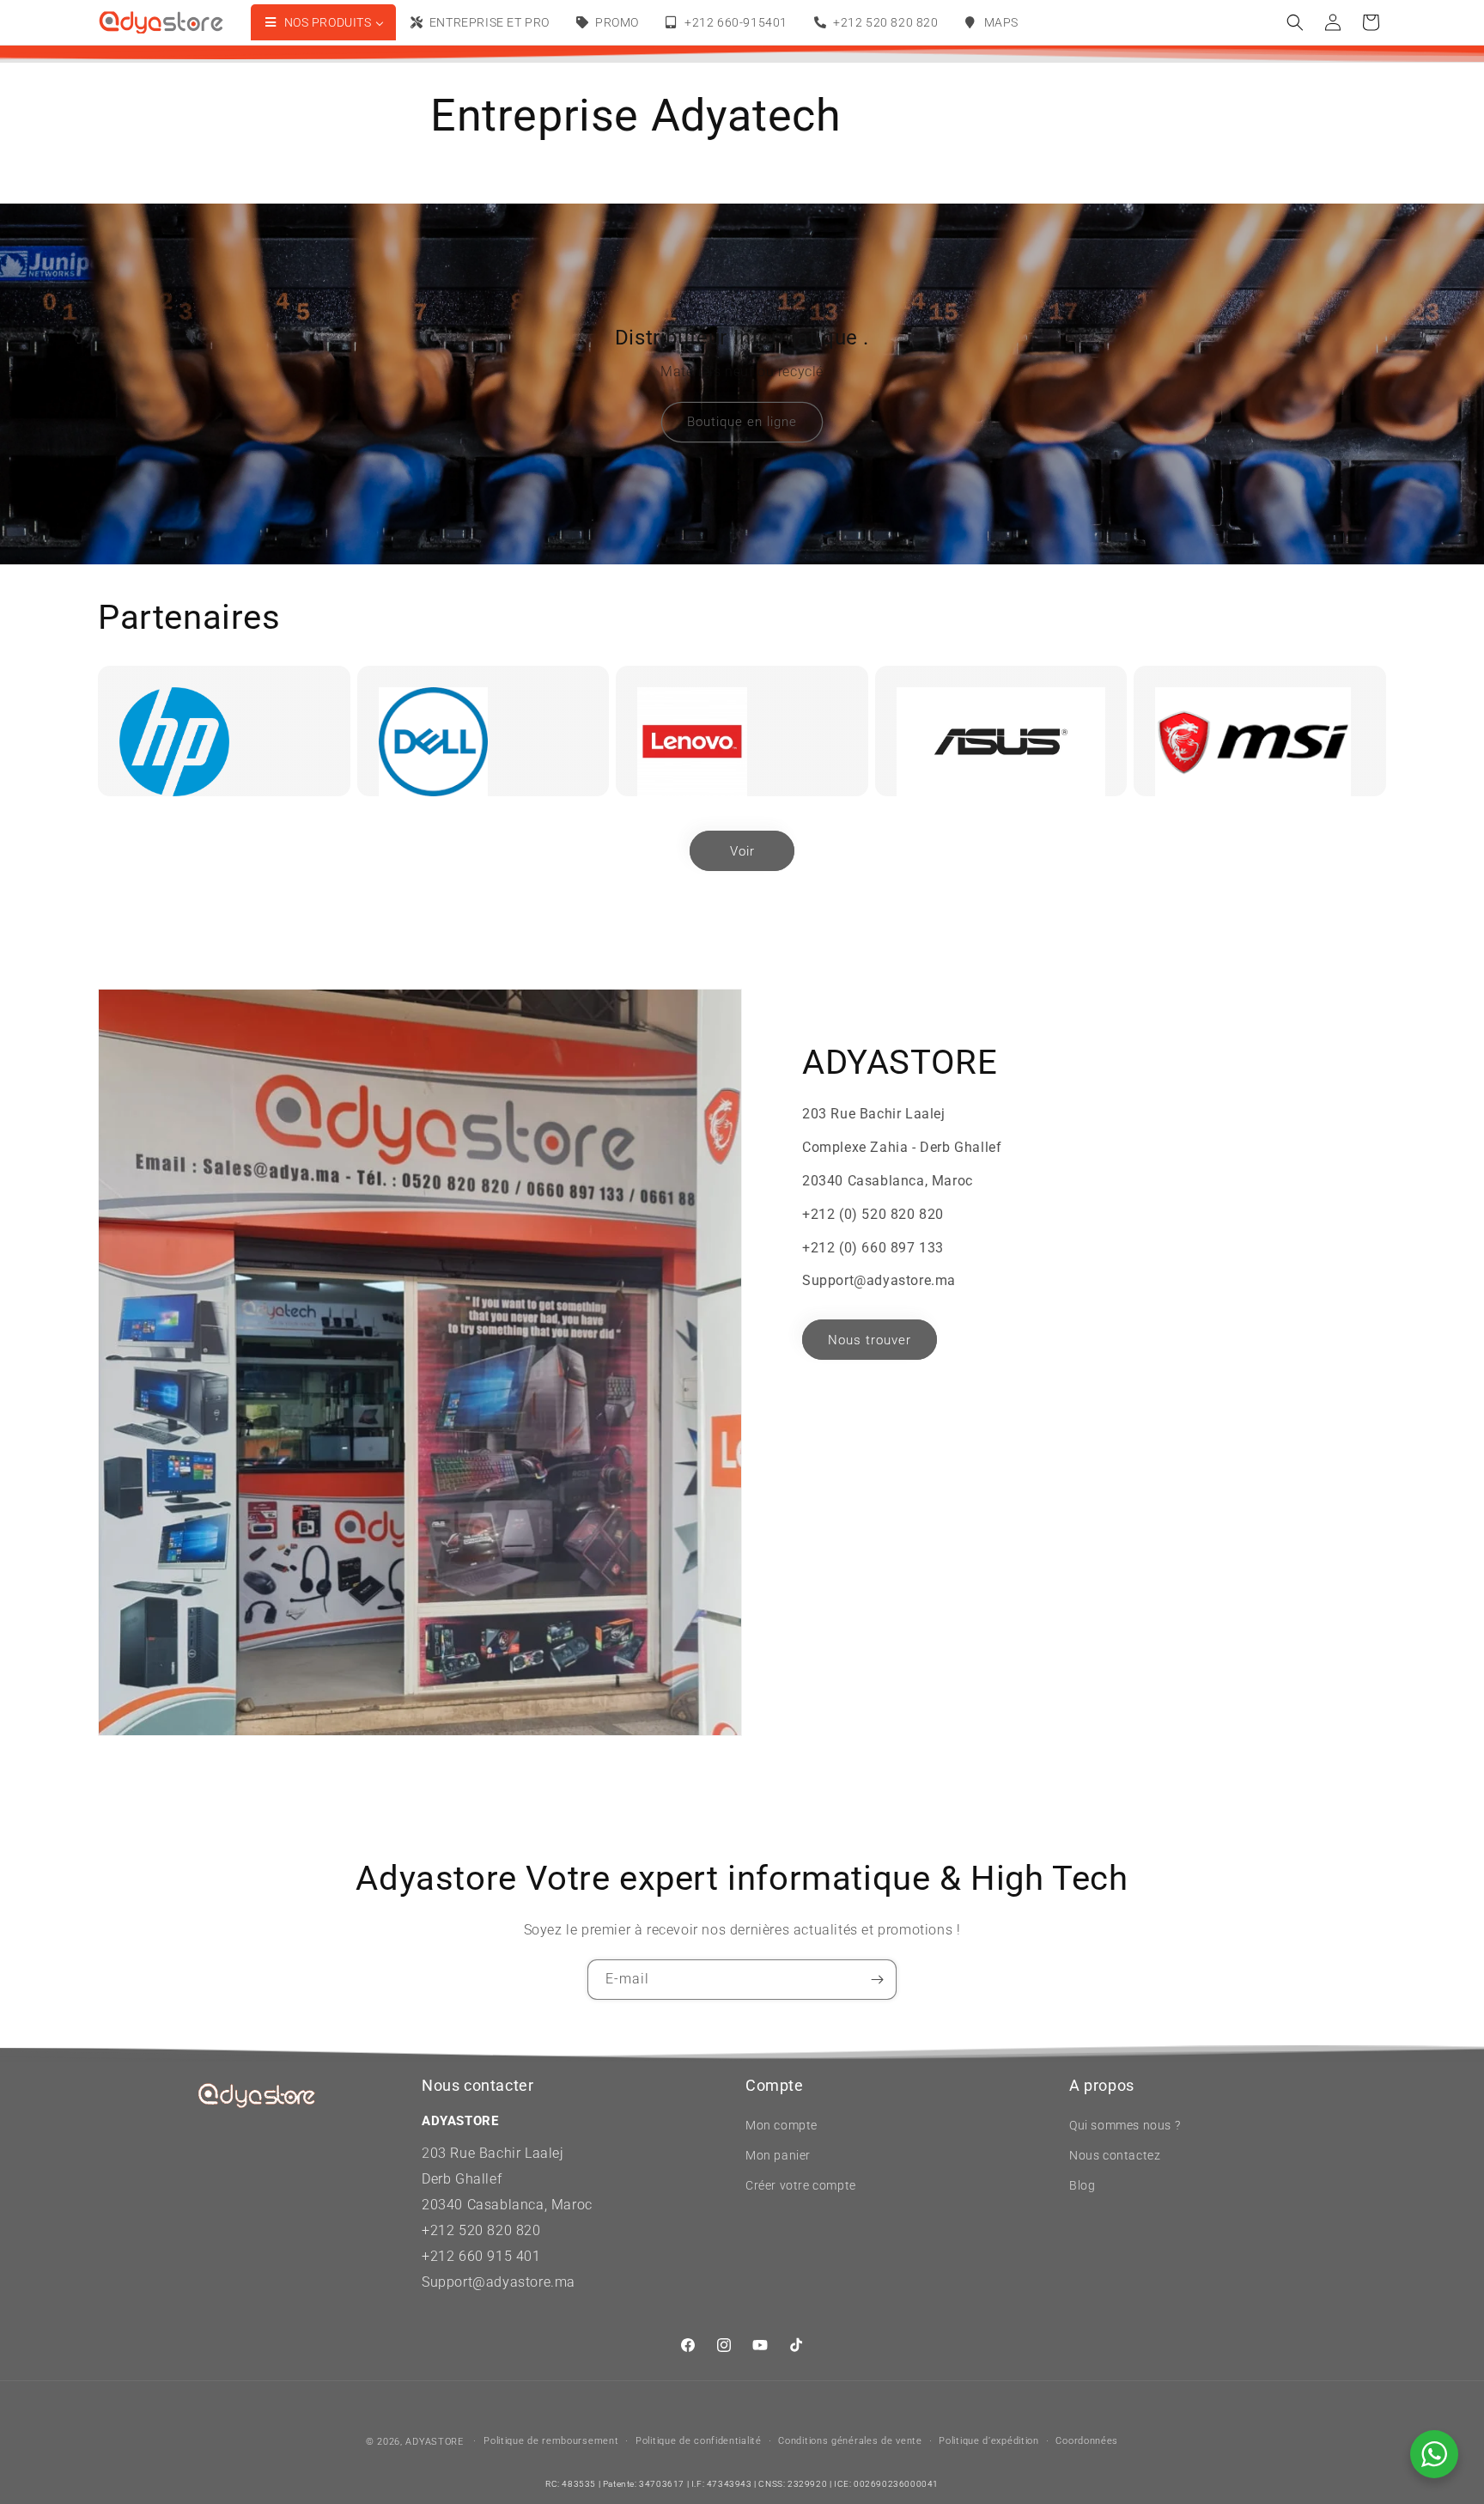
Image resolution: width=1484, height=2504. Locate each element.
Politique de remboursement (551, 2441)
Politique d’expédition (988, 2441)
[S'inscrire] (877, 1980)
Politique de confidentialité (699, 2441)
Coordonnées (1087, 2441)
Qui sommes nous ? (1125, 2125)
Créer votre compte (801, 2185)
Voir (742, 851)
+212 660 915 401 (481, 2256)
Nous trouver (870, 1339)
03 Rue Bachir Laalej (497, 2153)
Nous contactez (1115, 2155)
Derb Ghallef (462, 2179)
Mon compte (782, 2125)
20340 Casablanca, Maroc (507, 2205)
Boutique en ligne (742, 423)
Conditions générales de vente (850, 2441)
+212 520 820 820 (481, 2230)
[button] (1295, 22)
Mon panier (778, 2155)
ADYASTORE (434, 2442)
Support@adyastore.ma (499, 2282)
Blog (1082, 2185)
